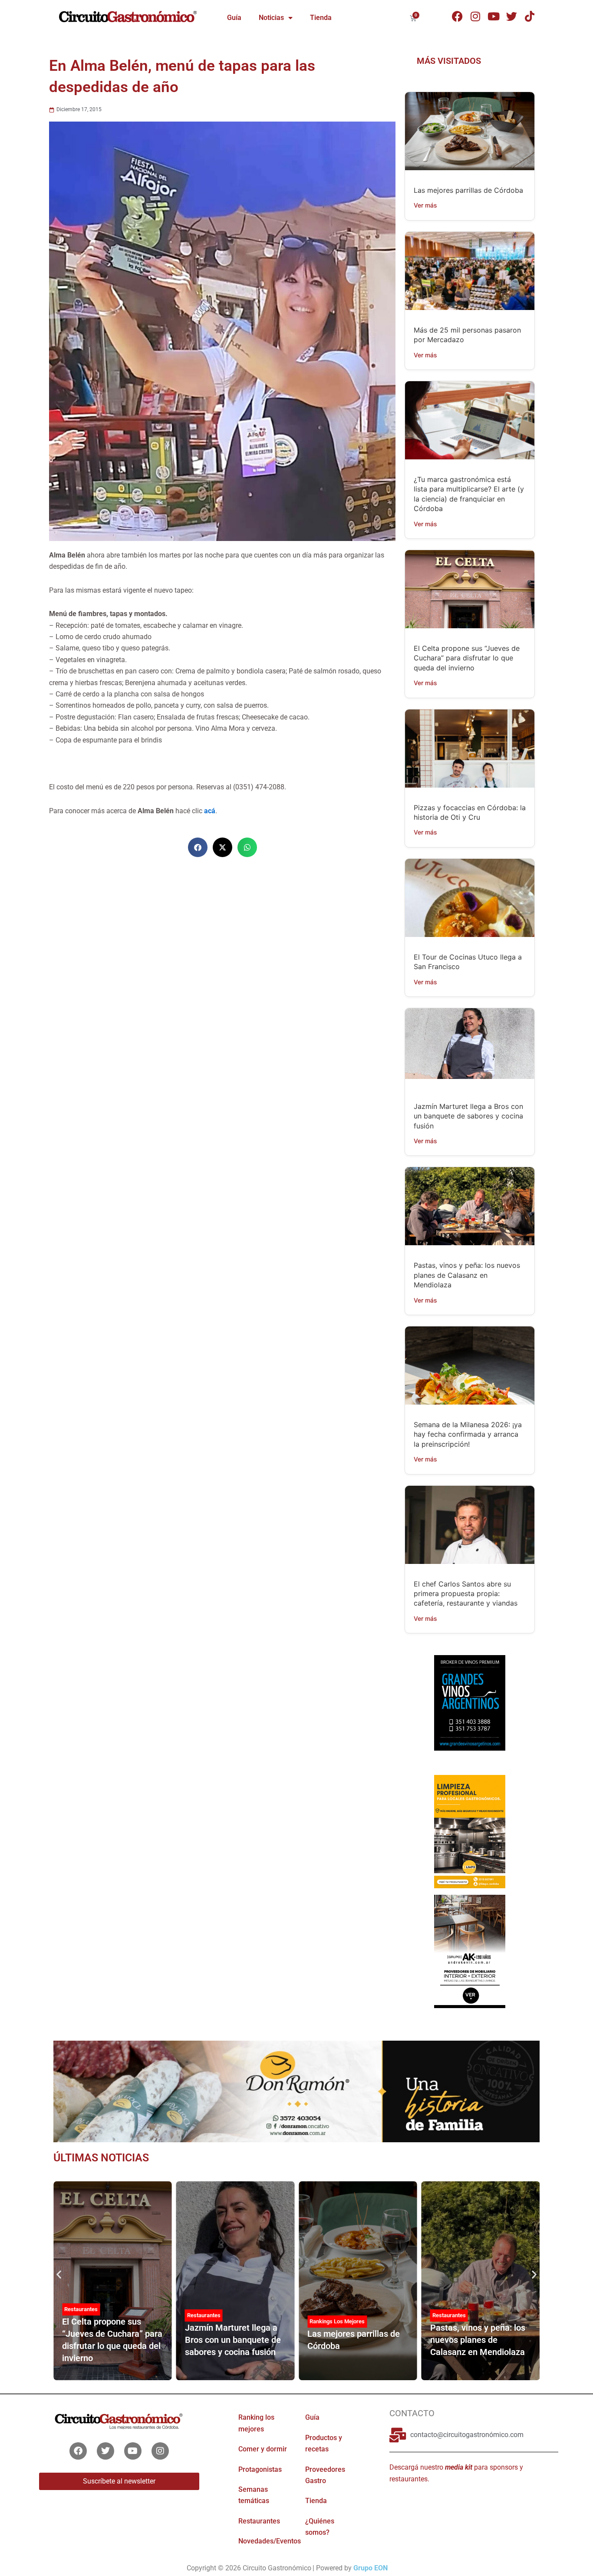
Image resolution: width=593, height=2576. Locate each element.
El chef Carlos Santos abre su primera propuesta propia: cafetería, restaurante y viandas (466, 1594)
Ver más (425, 205)
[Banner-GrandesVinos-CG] (469, 1702)
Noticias (271, 18)
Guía (234, 18)
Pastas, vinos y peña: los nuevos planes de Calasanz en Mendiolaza (467, 1275)
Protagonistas (260, 2469)
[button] (198, 847)
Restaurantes (81, 2309)
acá (210, 811)
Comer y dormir (263, 2449)
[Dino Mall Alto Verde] (469, 1951)
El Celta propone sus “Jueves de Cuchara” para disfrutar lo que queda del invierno (467, 658)
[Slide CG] (296, 2091)
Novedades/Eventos (270, 2541)
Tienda (321, 18)
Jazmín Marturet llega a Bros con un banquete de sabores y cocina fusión (468, 1116)
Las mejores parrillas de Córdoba (468, 190)
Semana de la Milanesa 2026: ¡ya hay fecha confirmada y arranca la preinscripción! (468, 1434)
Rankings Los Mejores (337, 2321)
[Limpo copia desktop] (469, 1831)
